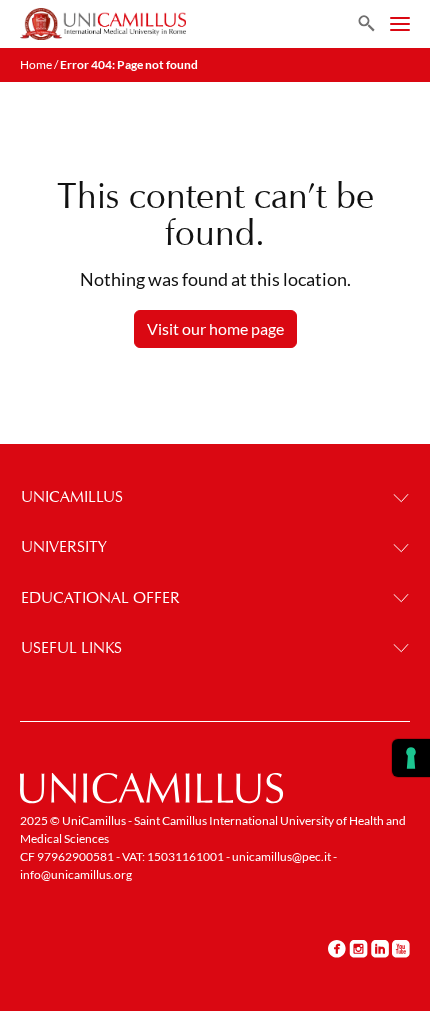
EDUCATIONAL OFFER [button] (100, 597)
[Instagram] (358, 948)
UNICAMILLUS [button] (72, 496)
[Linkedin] (380, 948)
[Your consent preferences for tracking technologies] (411, 758)
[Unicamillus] (103, 24)
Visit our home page (215, 328)
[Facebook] (337, 948)
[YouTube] (401, 948)
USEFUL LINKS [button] (71, 647)
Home (36, 64)
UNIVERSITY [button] (64, 546)
